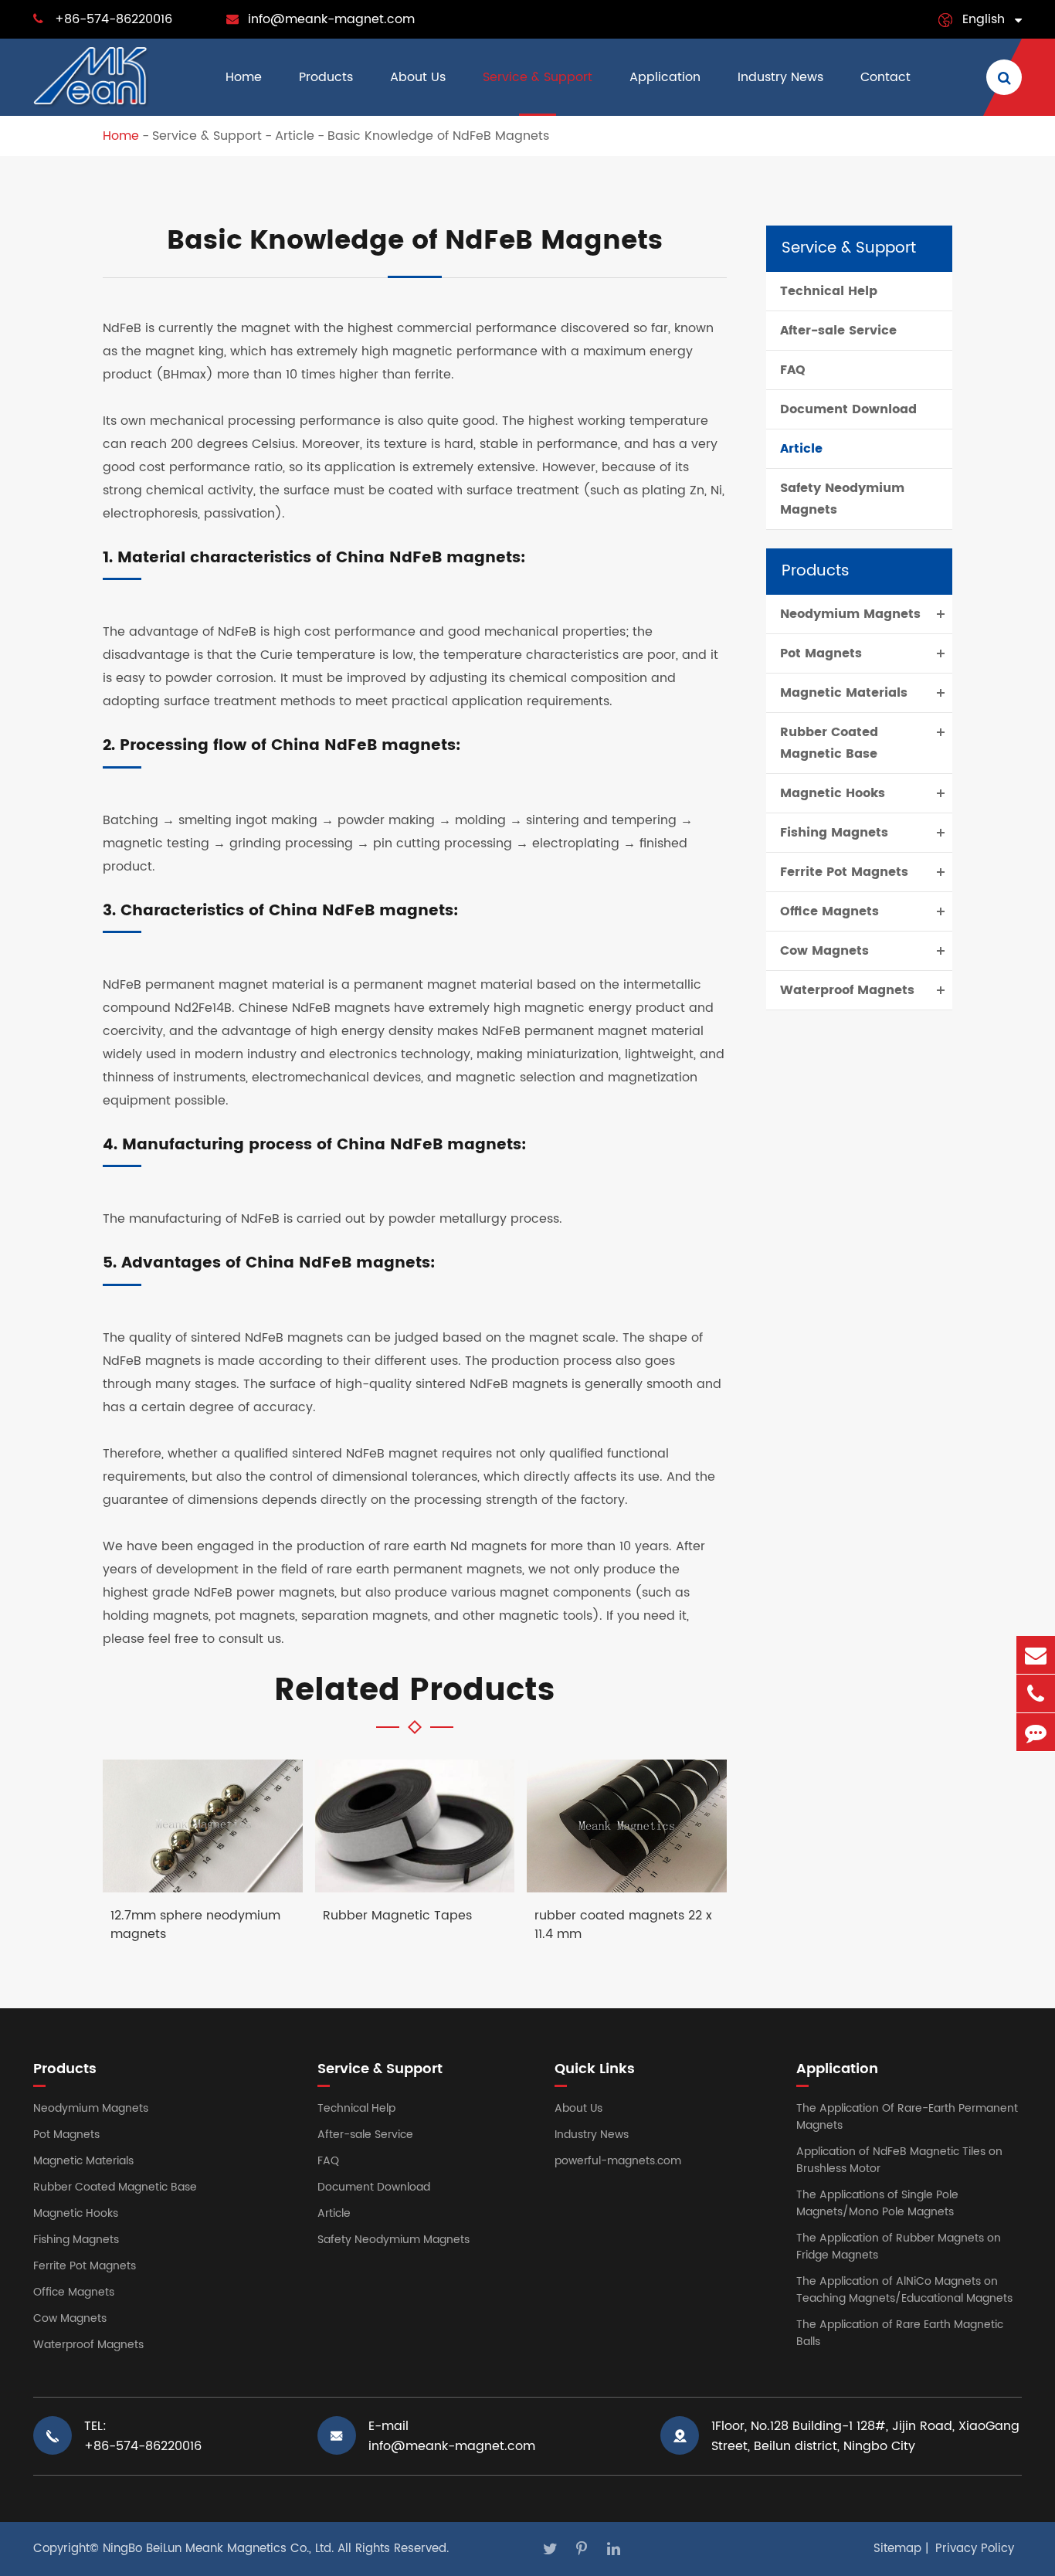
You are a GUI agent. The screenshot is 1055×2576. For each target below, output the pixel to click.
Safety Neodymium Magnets (842, 499)
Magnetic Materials (844, 693)
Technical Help (829, 291)
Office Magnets (829, 911)
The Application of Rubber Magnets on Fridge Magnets (899, 2247)
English (984, 19)
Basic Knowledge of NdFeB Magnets (438, 136)
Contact (885, 77)
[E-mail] (1036, 1655)
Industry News (780, 77)
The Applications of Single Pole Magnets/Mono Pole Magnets (877, 2203)
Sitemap (897, 2549)
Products (326, 77)
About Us (418, 77)
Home (244, 77)
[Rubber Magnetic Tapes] (415, 1826)
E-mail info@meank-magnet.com (452, 2436)
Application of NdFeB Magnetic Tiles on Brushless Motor (899, 2160)
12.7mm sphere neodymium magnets (195, 1925)
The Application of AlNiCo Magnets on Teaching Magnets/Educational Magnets (904, 2290)
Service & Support (538, 77)
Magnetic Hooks (833, 793)
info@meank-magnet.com (331, 19)
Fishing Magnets (834, 833)
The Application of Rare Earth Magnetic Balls (900, 2333)
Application (665, 77)
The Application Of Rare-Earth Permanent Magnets (907, 2117)
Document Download (848, 409)
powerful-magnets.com (618, 2161)
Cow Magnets (824, 951)
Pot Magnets (821, 653)
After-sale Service (838, 331)
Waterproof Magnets (847, 990)
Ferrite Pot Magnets (844, 872)
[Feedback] (1036, 1732)
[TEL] (1036, 1694)
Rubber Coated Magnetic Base (829, 743)
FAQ (793, 370)
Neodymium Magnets (850, 614)
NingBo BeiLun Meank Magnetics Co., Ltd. (218, 2549)
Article (295, 136)
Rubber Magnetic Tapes (397, 1916)
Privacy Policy (975, 2549)
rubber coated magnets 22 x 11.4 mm (623, 1925)
